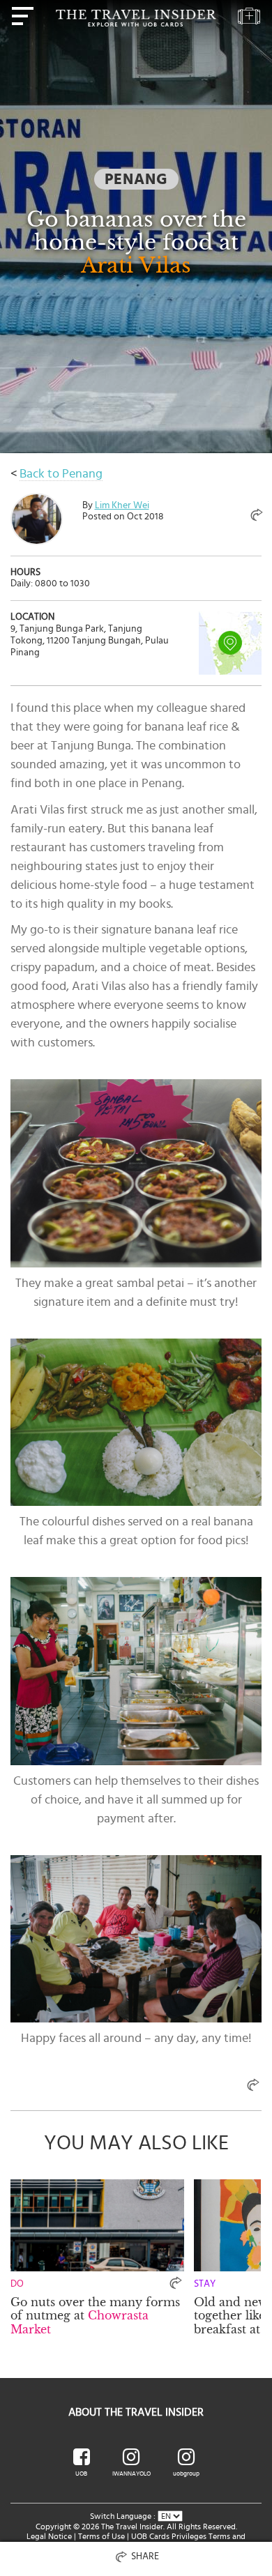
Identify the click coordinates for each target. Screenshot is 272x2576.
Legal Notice (49, 2536)
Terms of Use (101, 2536)
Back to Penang (61, 474)
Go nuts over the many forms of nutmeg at (95, 2315)
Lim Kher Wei (122, 505)
